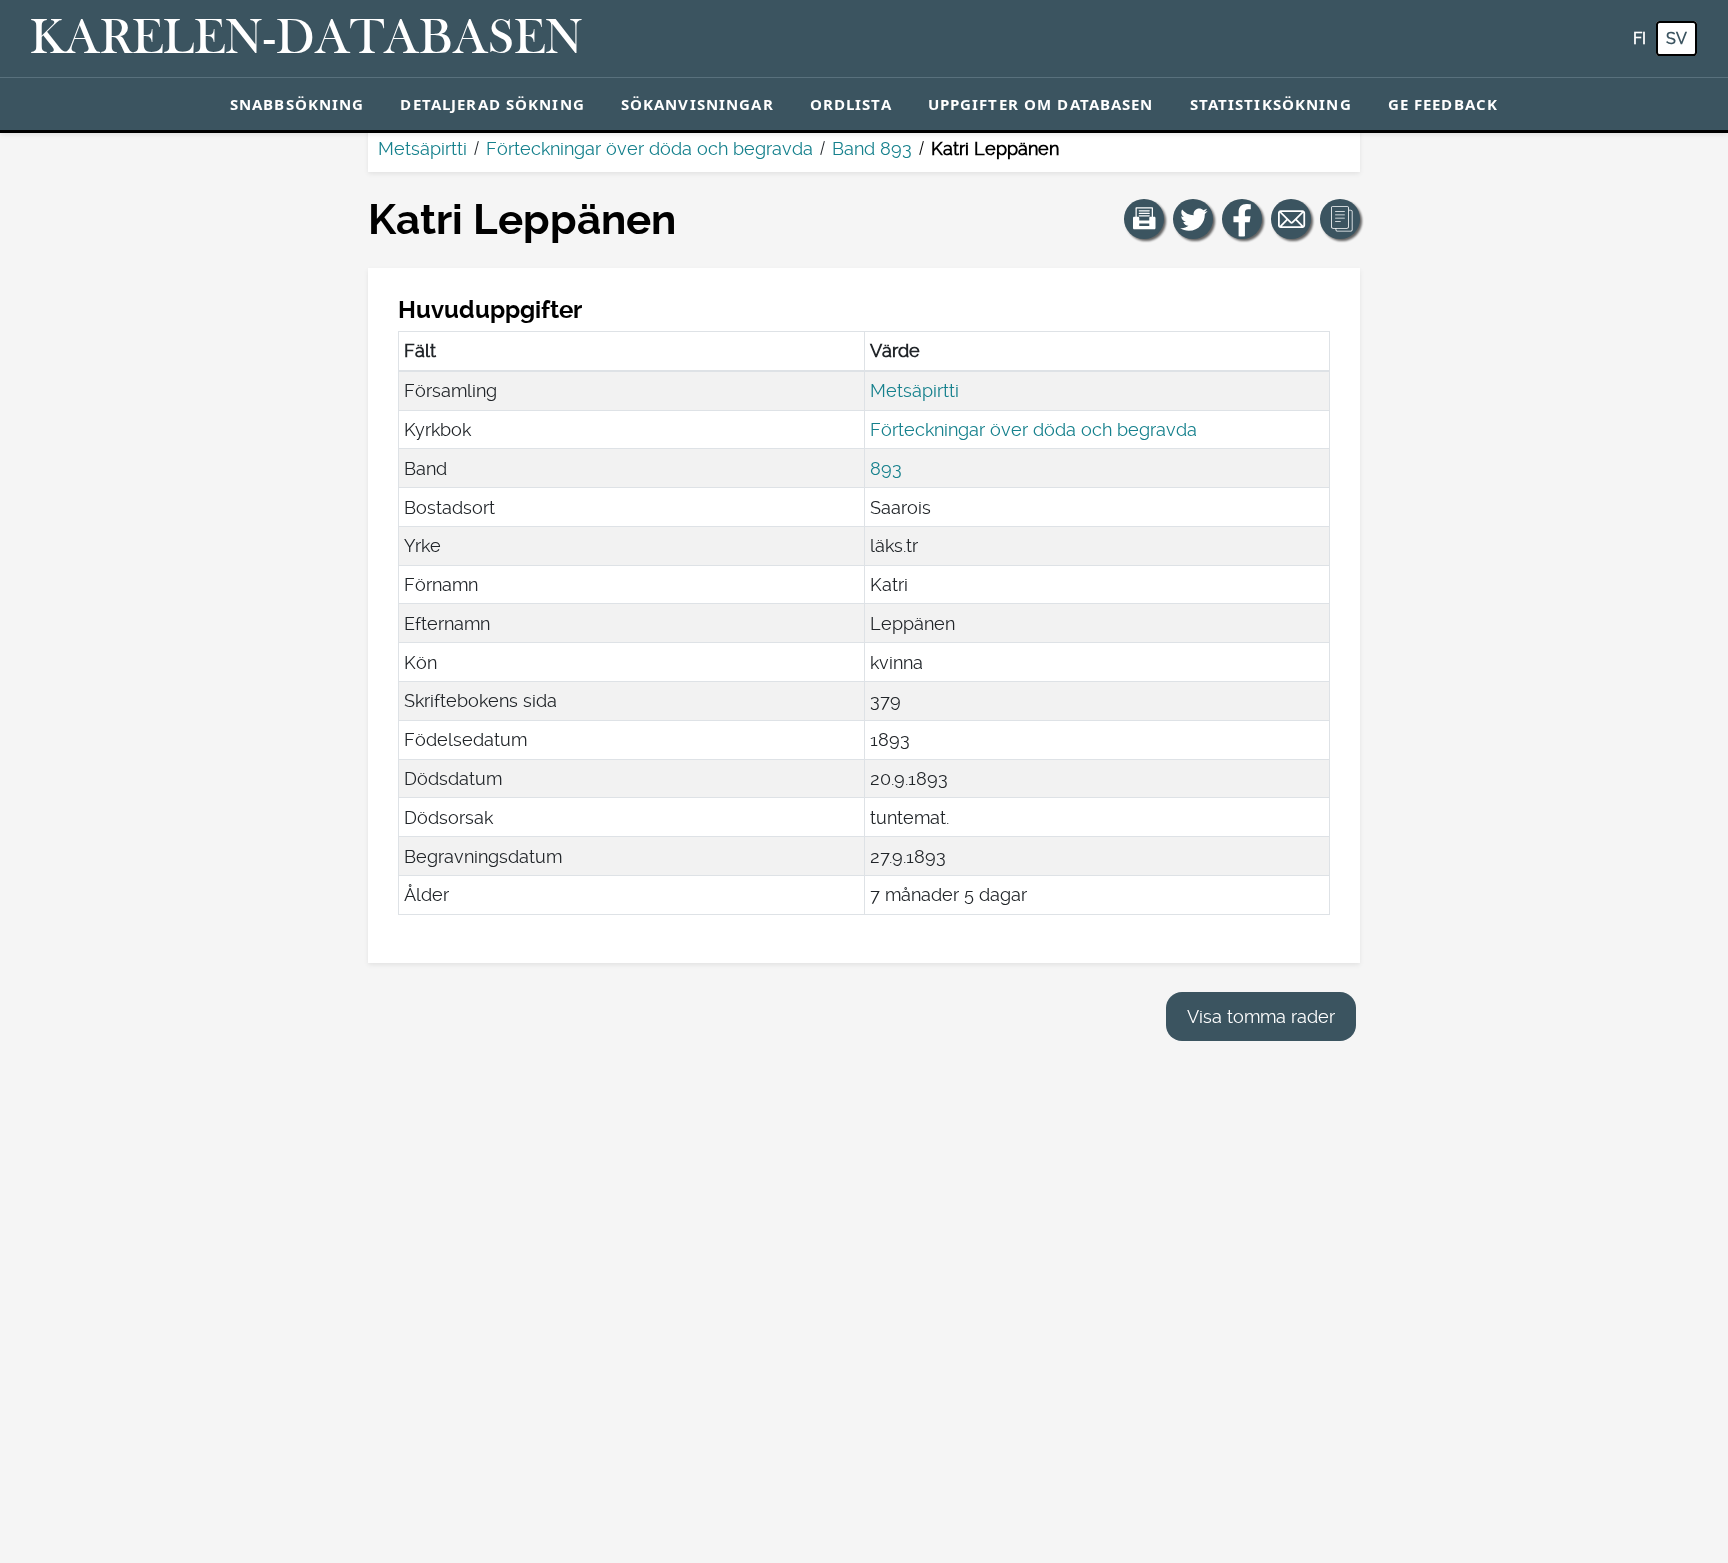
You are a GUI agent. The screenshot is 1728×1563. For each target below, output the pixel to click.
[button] (1144, 219)
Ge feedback (1443, 104)
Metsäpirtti (422, 148)
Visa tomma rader (1261, 1016)
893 (886, 468)
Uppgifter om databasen (1041, 104)
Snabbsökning (297, 104)
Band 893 (872, 148)
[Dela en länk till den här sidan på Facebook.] (1242, 219)
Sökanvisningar (697, 104)
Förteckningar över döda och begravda (649, 148)
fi (1639, 38)
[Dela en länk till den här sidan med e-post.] (1291, 219)
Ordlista (851, 104)
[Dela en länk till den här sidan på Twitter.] (1193, 219)
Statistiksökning (1271, 104)
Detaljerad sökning (492, 104)
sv (1676, 38)
